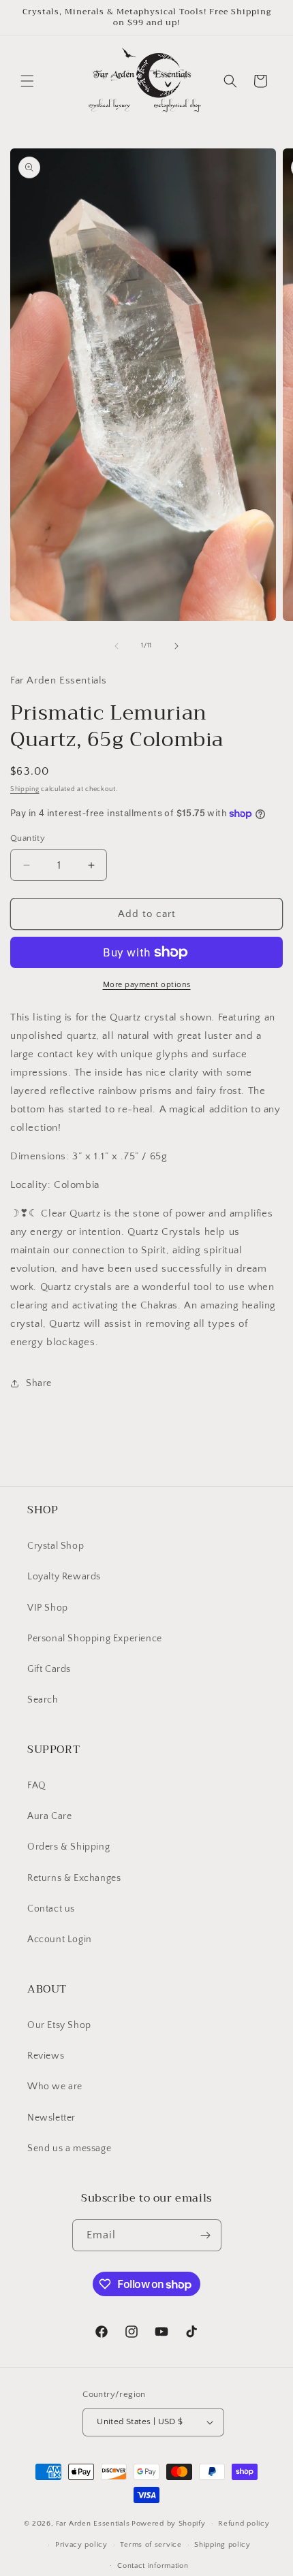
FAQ (37, 1786)
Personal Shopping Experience (95, 1639)
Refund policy (244, 2524)
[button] (27, 81)
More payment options (147, 985)
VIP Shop (48, 1608)
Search (43, 1700)
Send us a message (69, 2148)
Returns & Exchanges (74, 1878)
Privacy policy (81, 2545)
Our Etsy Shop (59, 2025)
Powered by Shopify (169, 2524)
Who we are (55, 2087)
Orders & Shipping (68, 1847)
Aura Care (49, 1816)
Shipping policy (222, 2545)
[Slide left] (117, 646)
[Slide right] (176, 646)
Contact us (51, 1909)
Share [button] (39, 1383)
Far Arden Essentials (93, 2524)
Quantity (28, 838)
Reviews (46, 2056)
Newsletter (51, 2118)
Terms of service (151, 2545)
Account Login (60, 1939)
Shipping (25, 789)
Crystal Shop (56, 1546)
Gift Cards (49, 1669)
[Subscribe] (206, 2235)
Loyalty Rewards (64, 1577)
